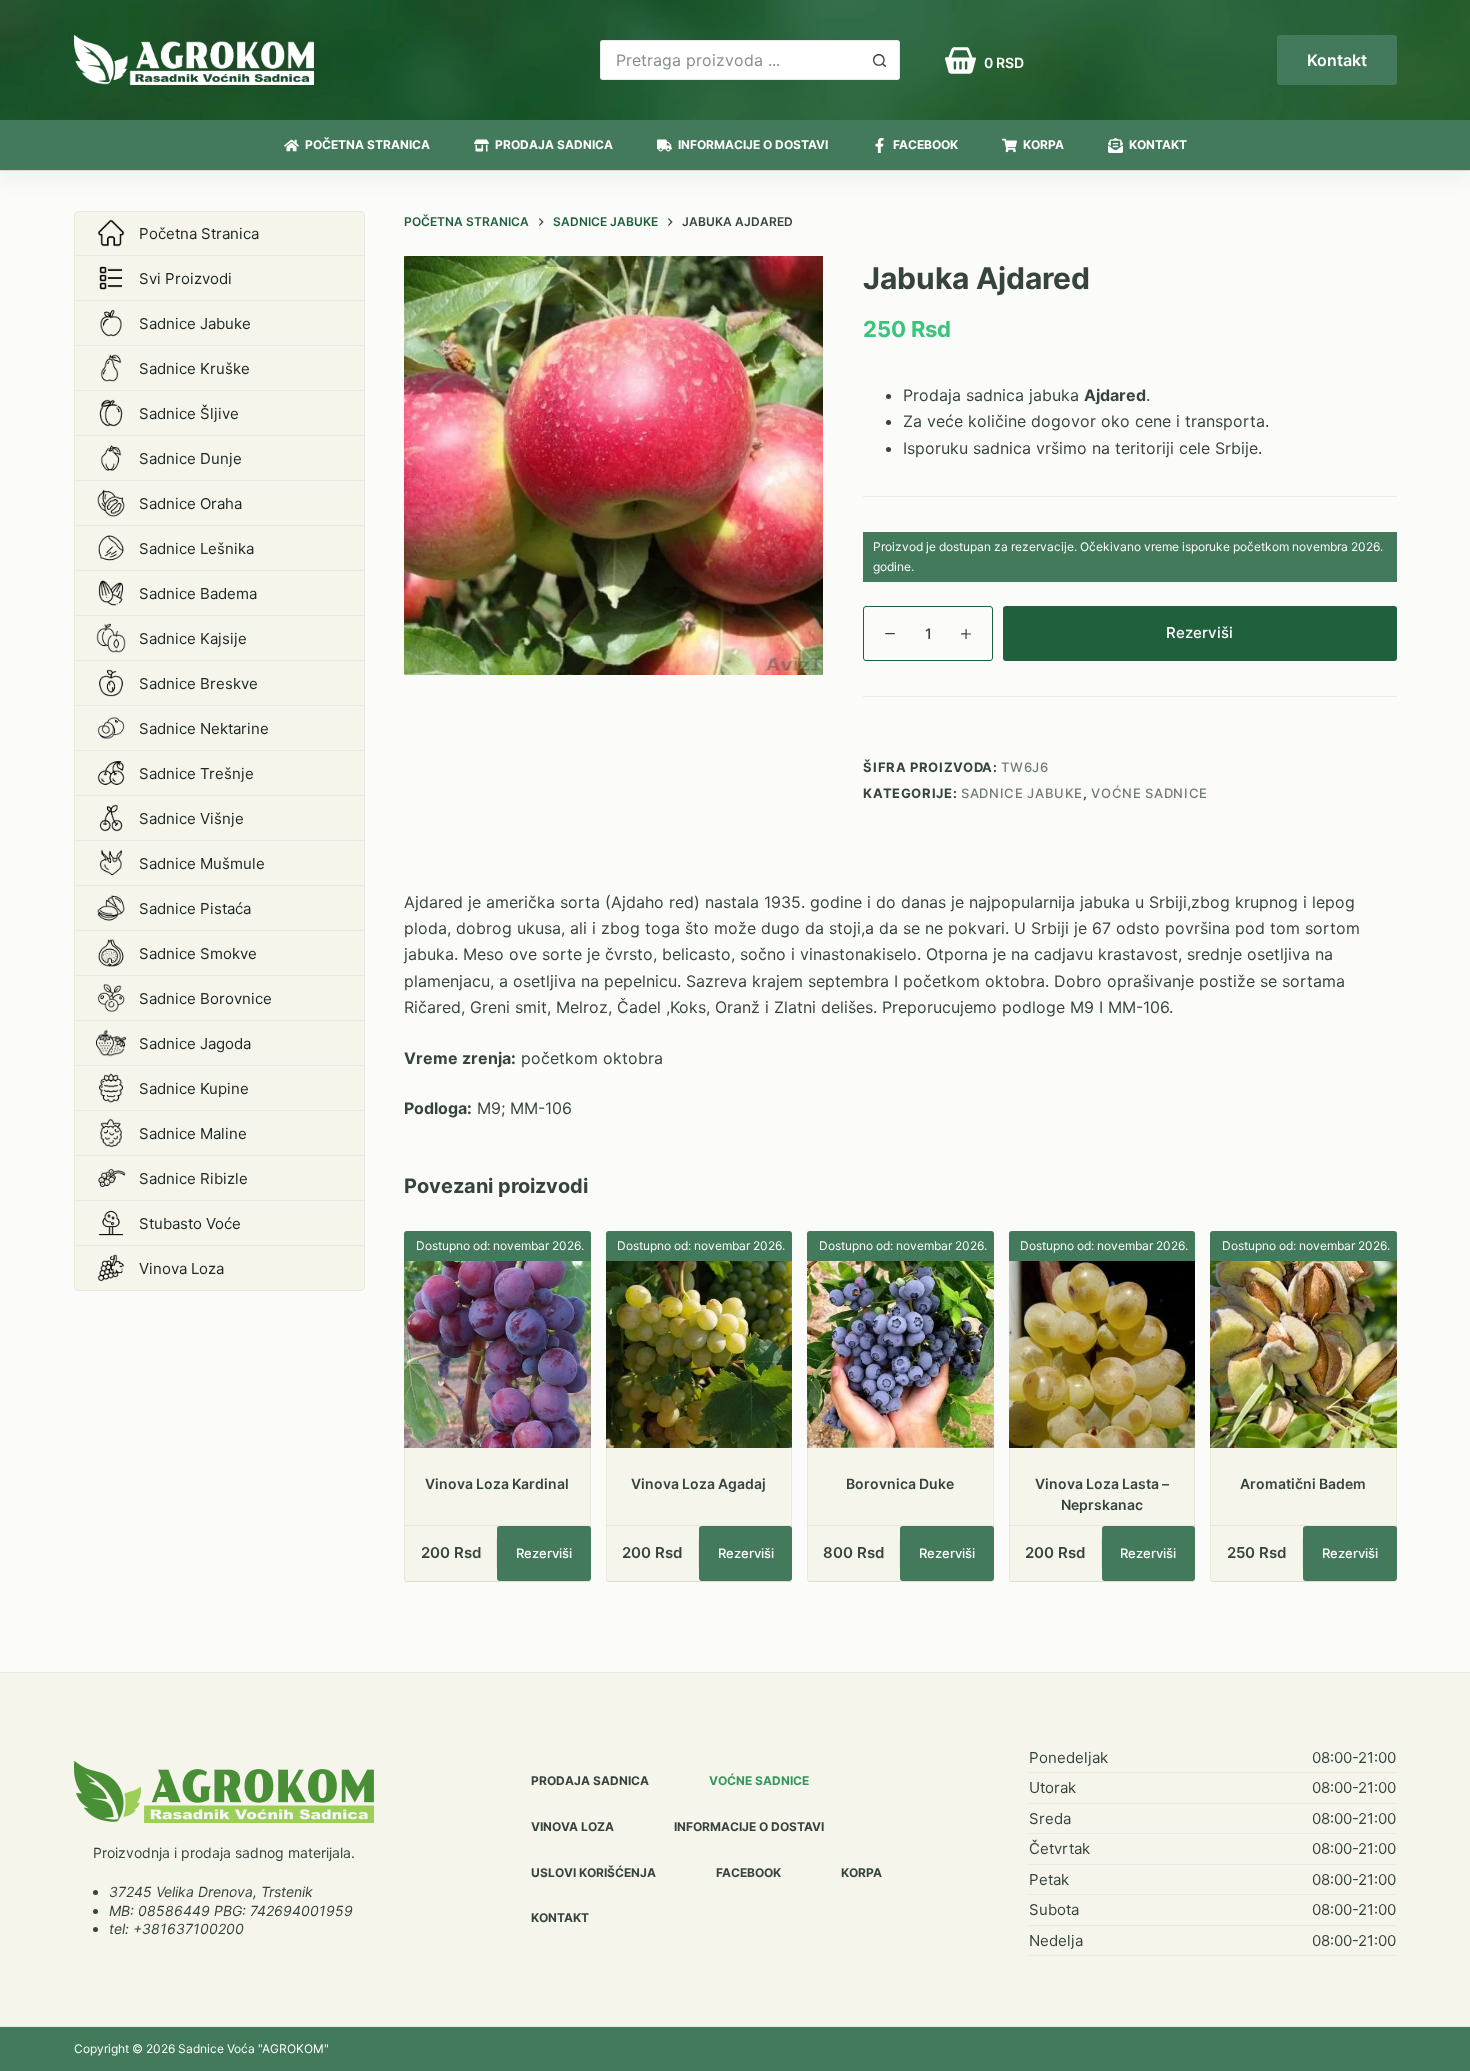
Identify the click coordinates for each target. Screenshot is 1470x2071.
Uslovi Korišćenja (593, 1872)
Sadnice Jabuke (1022, 793)
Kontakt (1337, 60)
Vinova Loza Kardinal (497, 1483)
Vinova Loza (572, 1826)
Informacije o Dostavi (753, 144)
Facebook (925, 144)
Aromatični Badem (1303, 1483)
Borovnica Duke (900, 1483)
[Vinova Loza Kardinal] (497, 1354)
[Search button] (880, 60)
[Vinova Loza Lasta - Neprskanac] (1102, 1354)
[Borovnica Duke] (900, 1354)
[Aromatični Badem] (1303, 1354)
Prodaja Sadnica (554, 144)
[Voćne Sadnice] (224, 1792)
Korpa (1043, 144)
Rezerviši (1199, 632)
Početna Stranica (367, 144)
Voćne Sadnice (1149, 793)
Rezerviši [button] (544, 1553)
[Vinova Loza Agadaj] (699, 1354)
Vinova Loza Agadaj (698, 1483)
